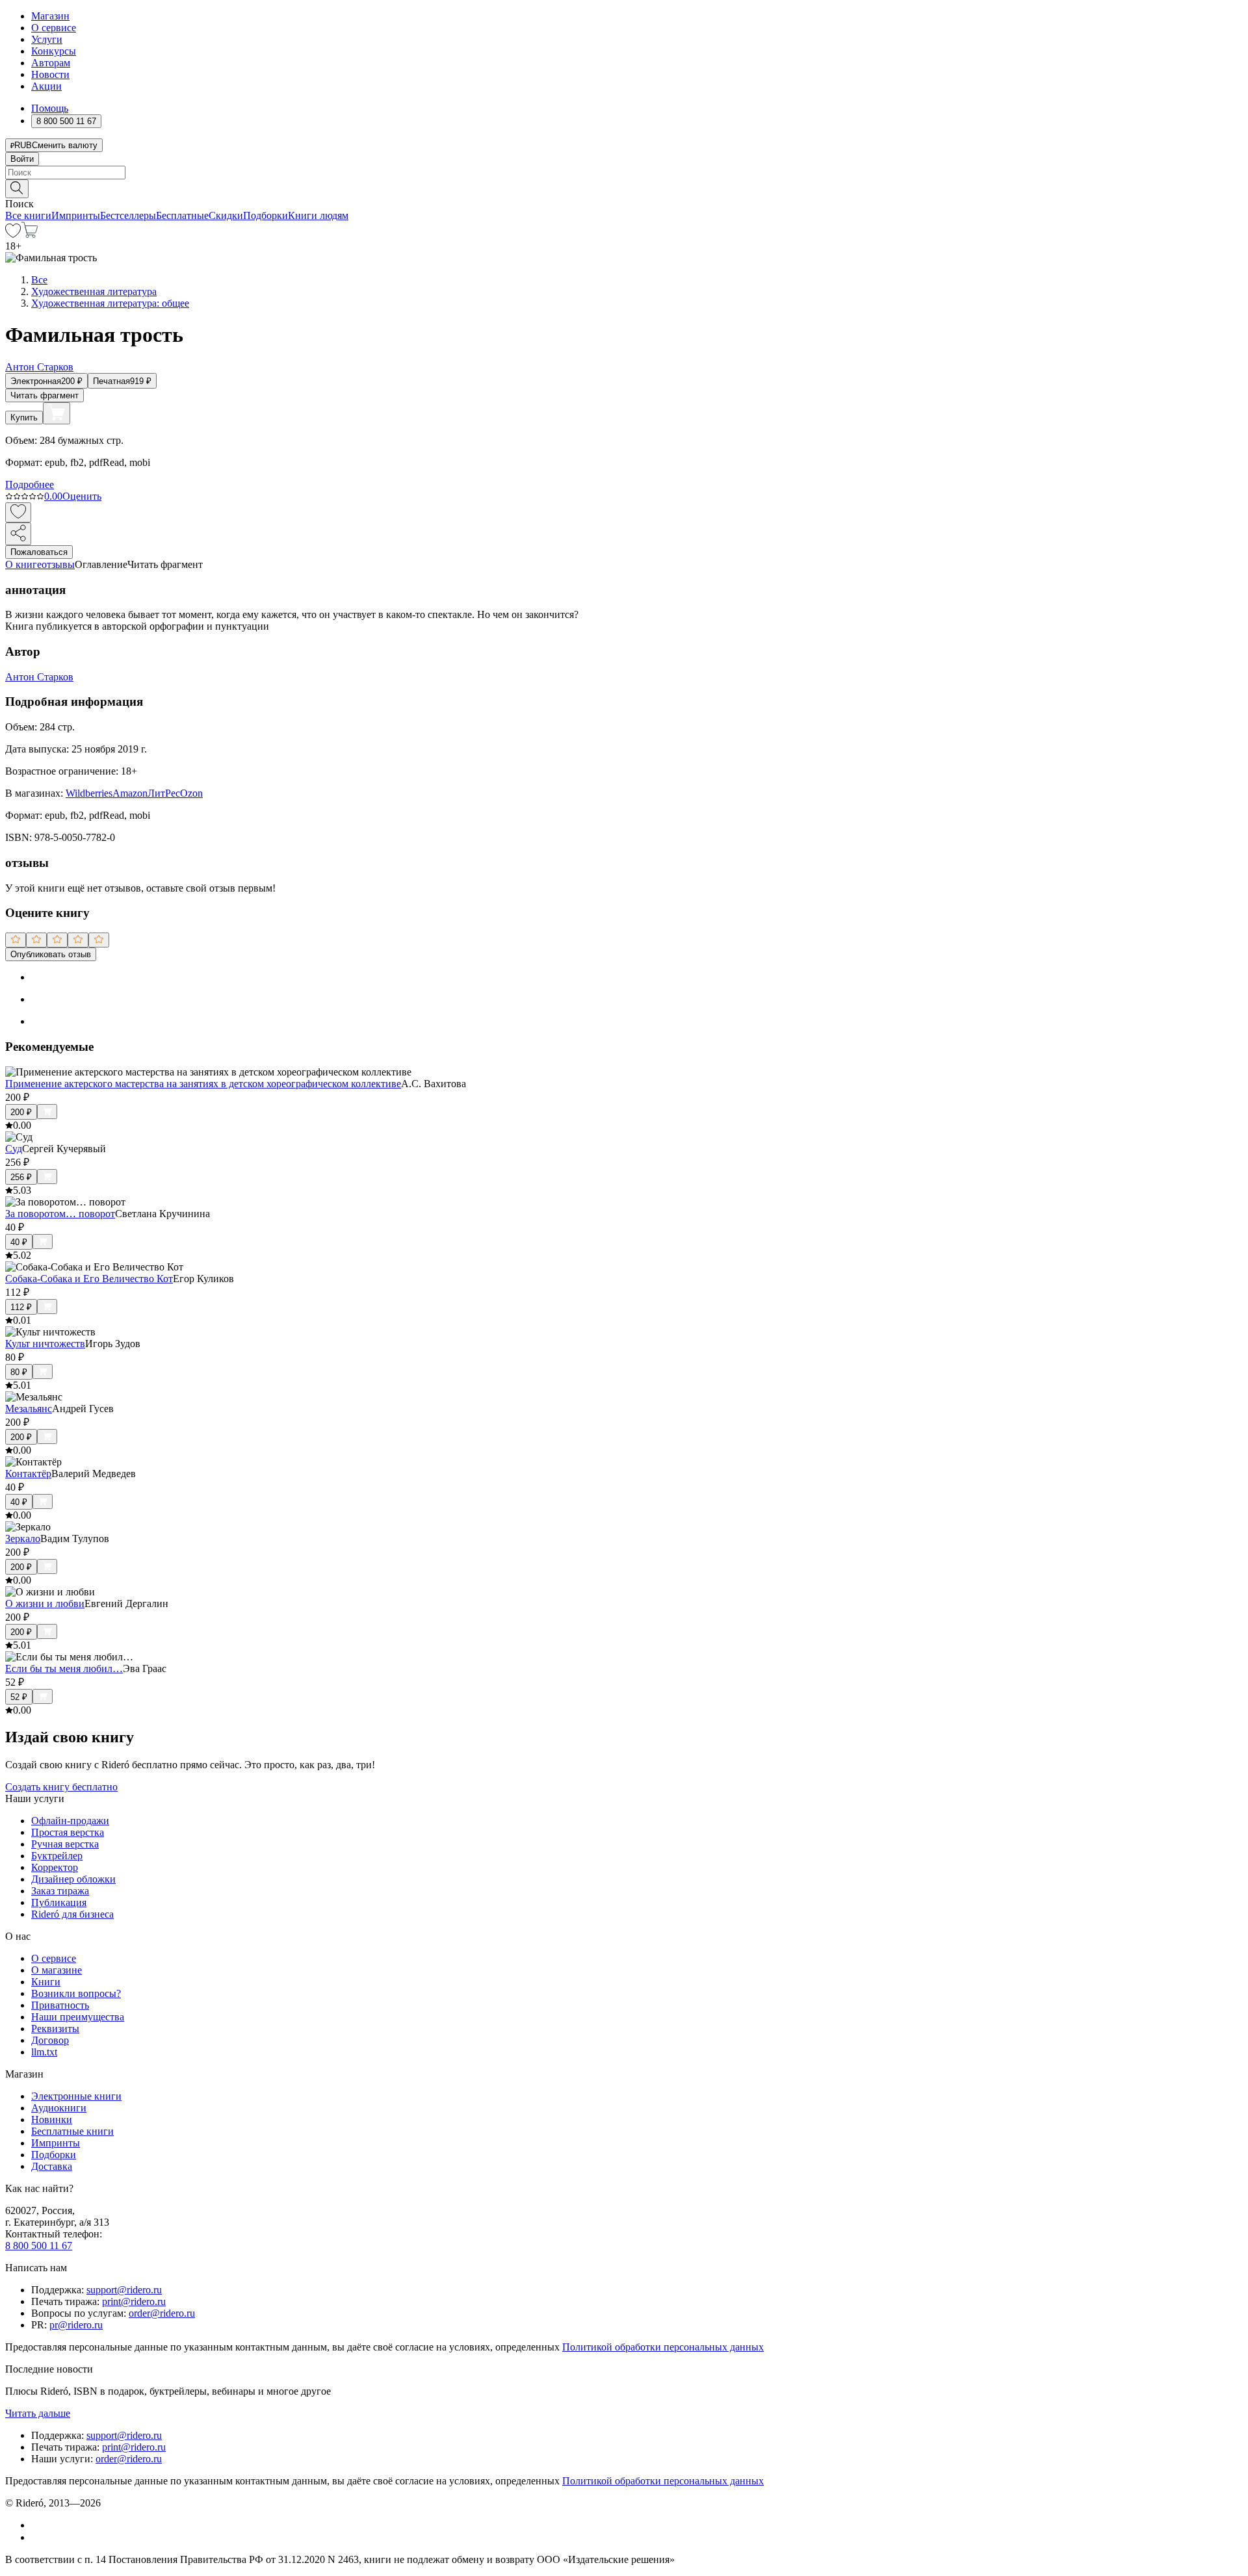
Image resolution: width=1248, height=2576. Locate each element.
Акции (46, 86)
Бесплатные (182, 215)
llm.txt (44, 2052)
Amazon (130, 793)
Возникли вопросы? (76, 1993)
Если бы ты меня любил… (64, 1668)
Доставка (52, 2166)
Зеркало (23, 1539)
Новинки (52, 2119)
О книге (23, 564)
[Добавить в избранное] (18, 512)
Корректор (55, 1867)
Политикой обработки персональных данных (663, 2347)
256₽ (21, 1177)
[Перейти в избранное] (13, 234)
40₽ (19, 1242)
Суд (14, 1149)
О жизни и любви (45, 1604)
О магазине (57, 1970)
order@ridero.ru (162, 2313)
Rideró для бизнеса (72, 1914)
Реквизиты (55, 2029)
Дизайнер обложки (73, 1879)
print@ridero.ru (134, 2301)
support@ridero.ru (124, 2290)
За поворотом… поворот (60, 1214)
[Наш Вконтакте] (38, 2525)
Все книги (28, 215)
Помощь (50, 108)
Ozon (191, 793)
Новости (50, 74)
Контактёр (28, 1474)
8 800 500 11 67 (39, 2246)
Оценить (82, 496)
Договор (50, 2040)
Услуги (47, 39)
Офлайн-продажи (70, 1821)
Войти (22, 159)
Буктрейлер (57, 1856)
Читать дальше (38, 2413)
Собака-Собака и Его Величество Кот (89, 1279)
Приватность (60, 2005)
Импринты (76, 215)
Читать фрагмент (45, 395)
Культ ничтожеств (45, 1344)
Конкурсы (54, 51)
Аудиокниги (59, 2108)
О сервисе (54, 28)
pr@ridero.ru (76, 2325)
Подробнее (30, 484)
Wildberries (89, 793)
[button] (624, 188)
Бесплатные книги (72, 2131)
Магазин (50, 16)
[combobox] (624, 173)
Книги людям (318, 215)
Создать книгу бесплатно (61, 1787)
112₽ (21, 1307)
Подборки (266, 215)
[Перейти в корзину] (30, 234)
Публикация (59, 1902)
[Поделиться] (18, 534)
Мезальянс (29, 1409)
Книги (46, 1982)
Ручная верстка (65, 1844)
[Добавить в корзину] (57, 413)
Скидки (226, 215)
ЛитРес (164, 793)
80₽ (19, 1372)
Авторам (51, 63)
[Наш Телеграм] (37, 2537)
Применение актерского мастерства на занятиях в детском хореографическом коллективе (203, 1084)
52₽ (19, 1697)
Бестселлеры (128, 215)
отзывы (58, 564)
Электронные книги (76, 2096)
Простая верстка (68, 1832)
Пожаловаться (39, 552)
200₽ (21, 1112)
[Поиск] (17, 189)
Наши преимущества (78, 2017)
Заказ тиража (60, 1891)
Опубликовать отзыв (51, 954)
